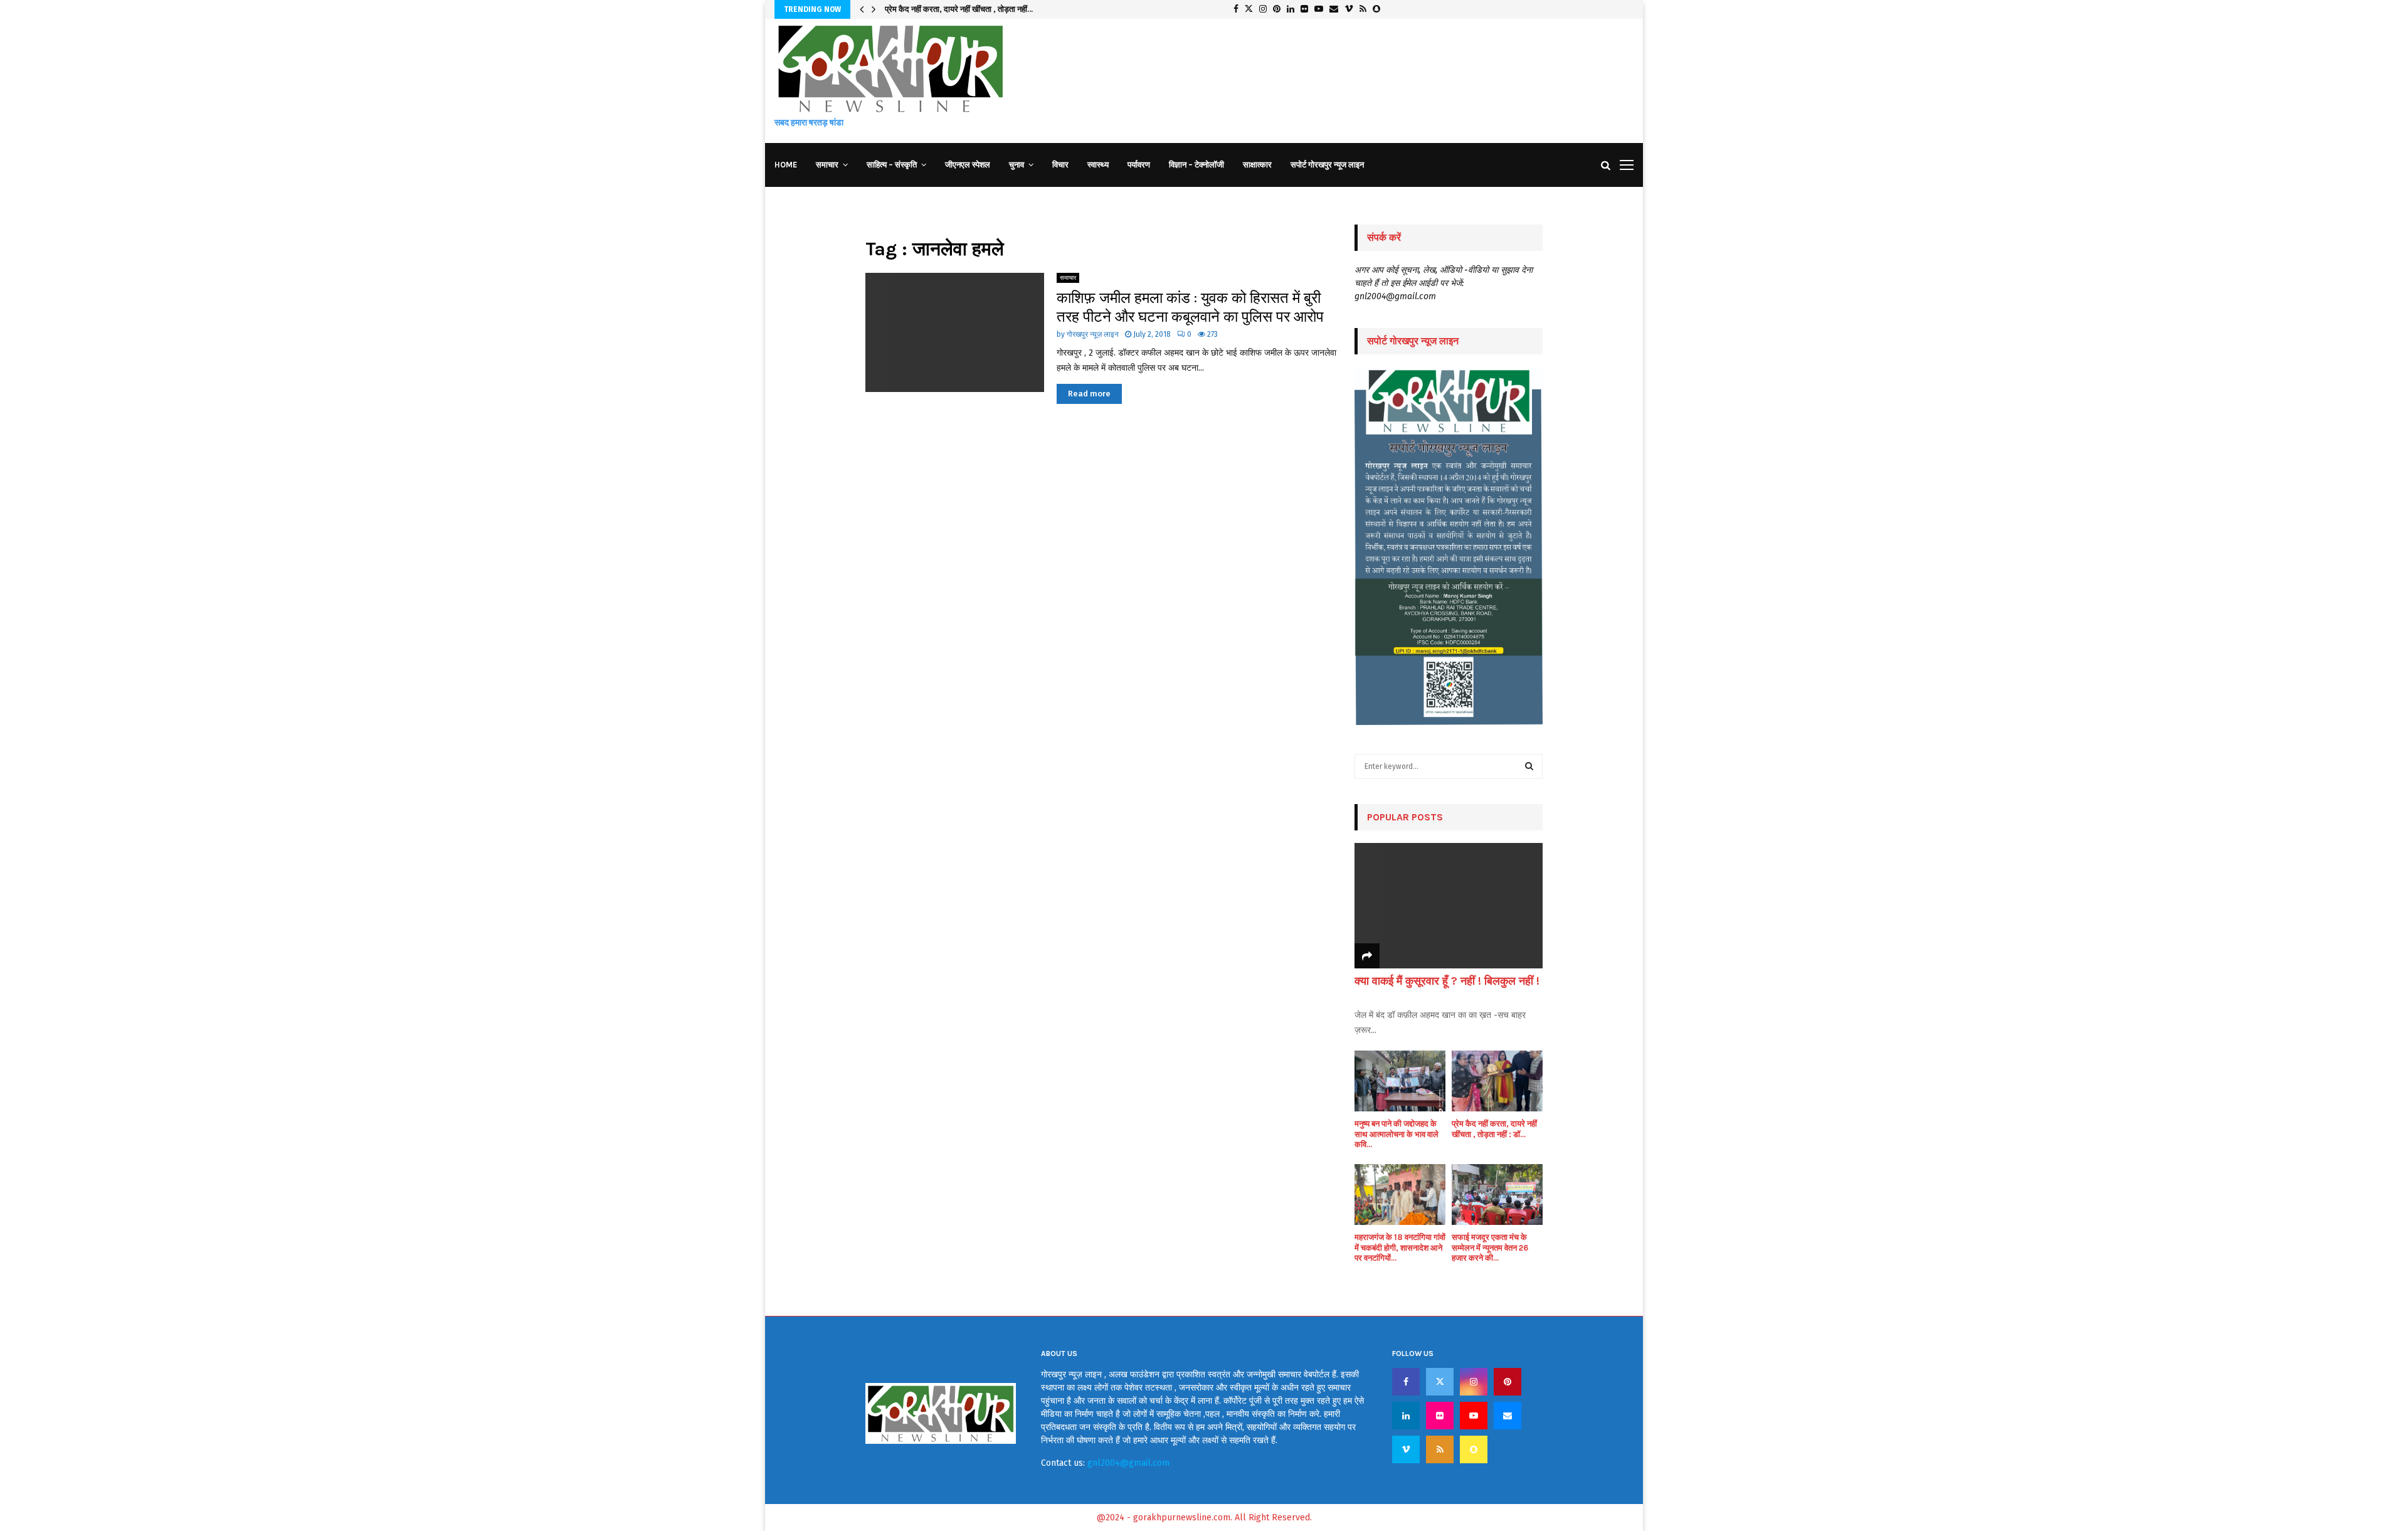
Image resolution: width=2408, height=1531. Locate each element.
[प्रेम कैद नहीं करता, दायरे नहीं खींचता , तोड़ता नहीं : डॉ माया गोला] (1497, 1081)
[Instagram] (1474, 1382)
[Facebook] (1406, 1382)
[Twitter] (1440, 1382)
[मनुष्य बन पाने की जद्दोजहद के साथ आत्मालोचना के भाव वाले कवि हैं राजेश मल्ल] (1400, 1081)
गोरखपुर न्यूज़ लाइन (1093, 334)
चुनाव (1017, 165)
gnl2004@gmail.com (1128, 1463)
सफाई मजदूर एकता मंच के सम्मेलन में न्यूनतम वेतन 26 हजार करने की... (1490, 1248)
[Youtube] (1474, 1416)
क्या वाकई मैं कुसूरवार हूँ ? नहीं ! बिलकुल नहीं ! (1447, 981)
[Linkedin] (1406, 1416)
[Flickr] (1440, 1416)
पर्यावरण (1139, 165)
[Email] (1508, 1416)
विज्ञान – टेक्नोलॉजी (1196, 165)
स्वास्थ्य (1098, 165)
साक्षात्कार (1257, 165)
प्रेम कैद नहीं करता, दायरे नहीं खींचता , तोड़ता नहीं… (959, 9)
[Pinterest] (1508, 1382)
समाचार (827, 165)
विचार (1060, 165)
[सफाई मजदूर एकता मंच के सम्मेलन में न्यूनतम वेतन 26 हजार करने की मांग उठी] (1497, 1195)
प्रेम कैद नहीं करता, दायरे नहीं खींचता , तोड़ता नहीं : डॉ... (1494, 1129)
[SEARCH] (1529, 766)
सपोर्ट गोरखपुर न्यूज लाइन (1327, 165)
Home (786, 165)
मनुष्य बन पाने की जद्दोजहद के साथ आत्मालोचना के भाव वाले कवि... (1397, 1134)
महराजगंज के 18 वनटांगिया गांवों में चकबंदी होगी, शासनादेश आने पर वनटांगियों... (1400, 1248)
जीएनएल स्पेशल (968, 165)
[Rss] (1440, 1449)
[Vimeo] (1406, 1449)
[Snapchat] (1474, 1449)
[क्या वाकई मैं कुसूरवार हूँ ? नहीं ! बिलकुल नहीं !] (1449, 906)
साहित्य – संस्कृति (892, 165)
